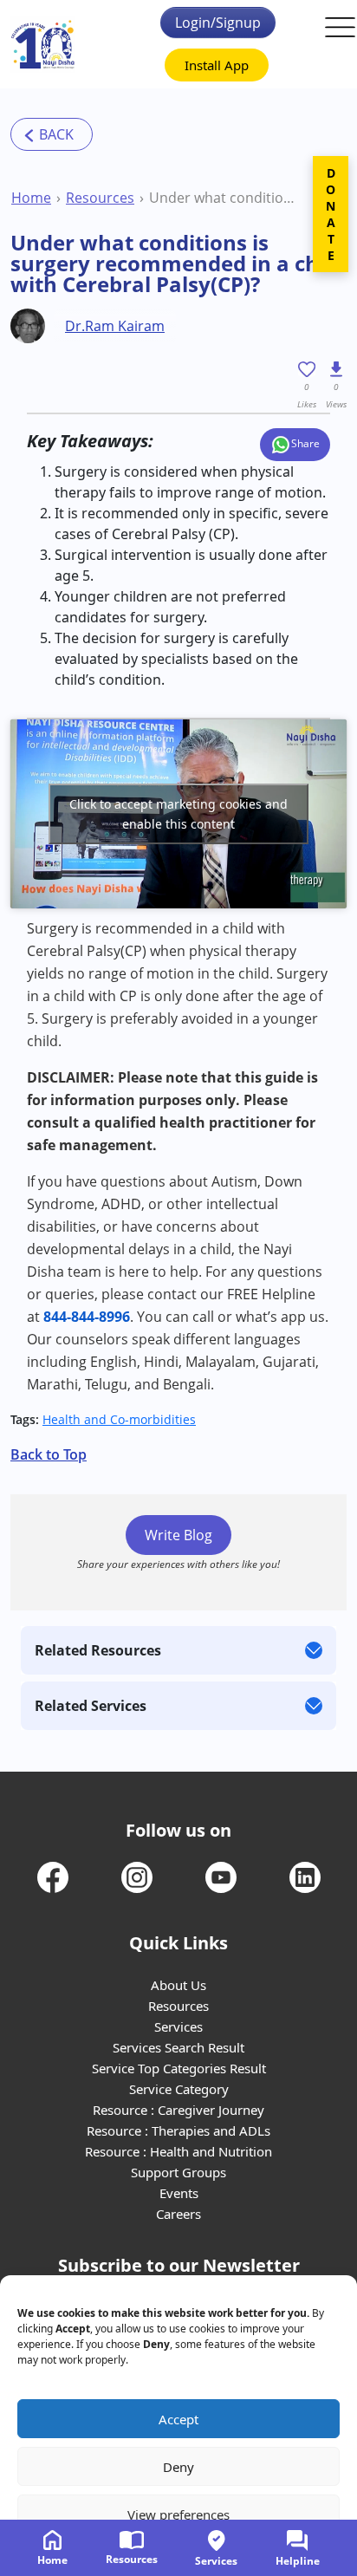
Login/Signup (218, 23)
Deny (178, 2467)
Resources (100, 198)
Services (178, 2026)
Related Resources (98, 1650)
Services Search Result (178, 2047)
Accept (178, 2419)
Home (31, 198)
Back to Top (49, 1454)
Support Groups (178, 2172)
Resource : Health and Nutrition (178, 2151)
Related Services (91, 1706)
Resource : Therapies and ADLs (178, 2130)
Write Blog (178, 1535)
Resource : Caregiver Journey (178, 2110)
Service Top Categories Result (179, 2068)
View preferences (178, 2514)
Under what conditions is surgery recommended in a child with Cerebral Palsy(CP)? (225, 198)
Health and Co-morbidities (119, 1419)
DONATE (331, 214)
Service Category (179, 2089)
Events (179, 2193)
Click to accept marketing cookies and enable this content (178, 814)
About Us (178, 1985)
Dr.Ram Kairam (115, 326)
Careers (178, 2214)
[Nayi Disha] (43, 45)
